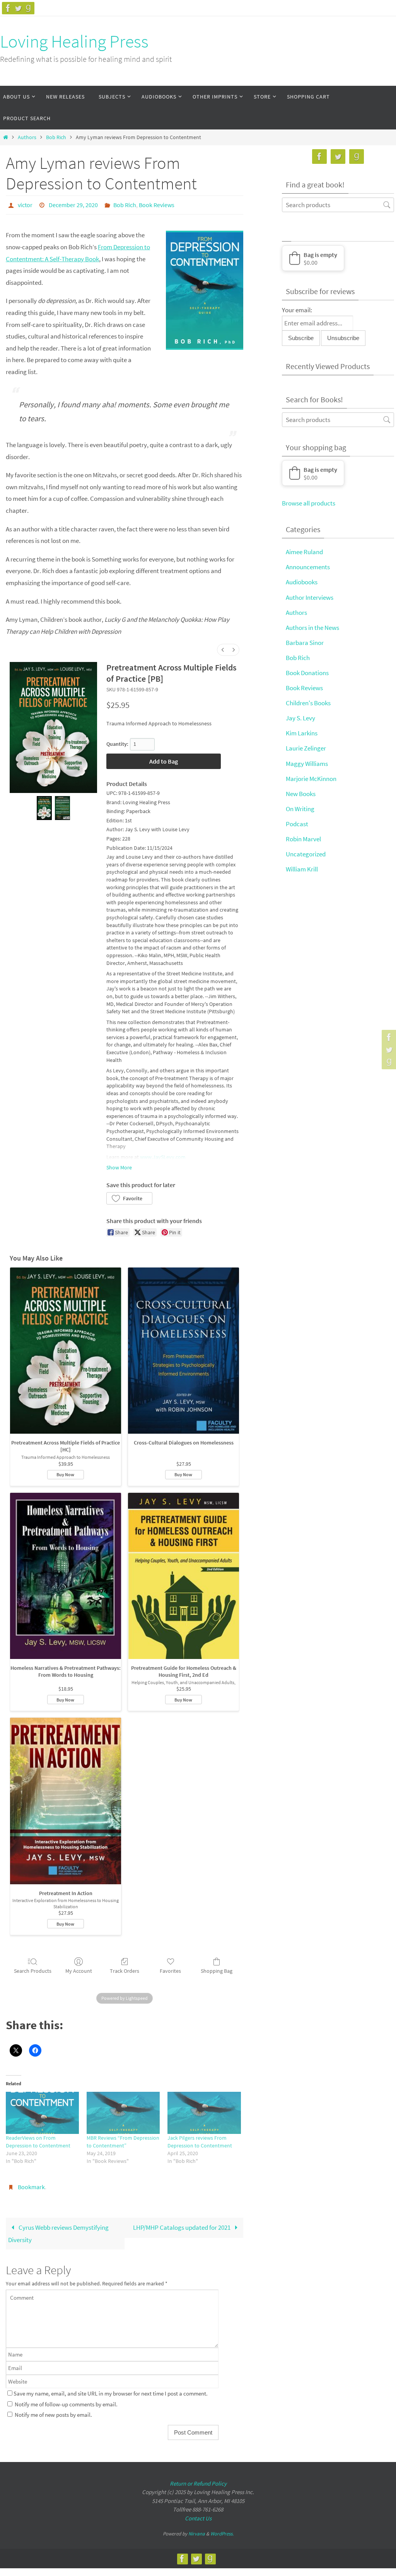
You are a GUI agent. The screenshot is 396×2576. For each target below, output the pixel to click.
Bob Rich (56, 137)
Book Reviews (157, 204)
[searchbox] (338, 205)
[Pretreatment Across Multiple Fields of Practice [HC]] (66, 1348)
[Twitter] (18, 8)
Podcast (297, 824)
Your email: (297, 310)
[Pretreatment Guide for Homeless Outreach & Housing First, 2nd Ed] (183, 1574)
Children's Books (308, 703)
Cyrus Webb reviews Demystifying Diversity (58, 2229)
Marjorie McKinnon (311, 779)
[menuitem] (223, 648)
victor (25, 204)
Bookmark (31, 2184)
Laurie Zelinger (306, 748)
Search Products (33, 1969)
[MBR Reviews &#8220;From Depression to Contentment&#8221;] (123, 2111)
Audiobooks (302, 582)
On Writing (300, 809)
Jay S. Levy (300, 718)
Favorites (170, 1969)
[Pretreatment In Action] (66, 1799)
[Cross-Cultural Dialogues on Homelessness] (183, 1348)
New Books (301, 794)
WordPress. (222, 2529)
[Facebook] (8, 8)
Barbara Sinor (305, 643)
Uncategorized (306, 854)
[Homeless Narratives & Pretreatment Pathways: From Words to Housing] (66, 1574)
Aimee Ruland (304, 552)
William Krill (302, 869)
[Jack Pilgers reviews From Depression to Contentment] (204, 2111)
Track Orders (125, 1969)
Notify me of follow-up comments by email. (66, 2400)
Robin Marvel (303, 839)
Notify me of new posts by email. (53, 2410)
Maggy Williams (307, 764)
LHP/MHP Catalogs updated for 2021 (182, 2223)
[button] (129, 1196)
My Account (79, 1969)
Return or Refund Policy (198, 2479)
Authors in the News (312, 628)
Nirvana (197, 2529)
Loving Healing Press (74, 41)
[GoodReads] (28, 8)
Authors (27, 137)
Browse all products (309, 503)
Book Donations (307, 673)
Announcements (308, 567)
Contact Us (198, 2514)
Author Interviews (310, 597)
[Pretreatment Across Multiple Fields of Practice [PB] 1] (62, 806)
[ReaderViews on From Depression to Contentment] (42, 2111)
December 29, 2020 (73, 204)
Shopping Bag (217, 1969)
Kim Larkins (302, 733)
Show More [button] (119, 1165)
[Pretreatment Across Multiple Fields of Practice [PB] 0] (44, 806)
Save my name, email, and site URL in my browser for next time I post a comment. (111, 2389)
